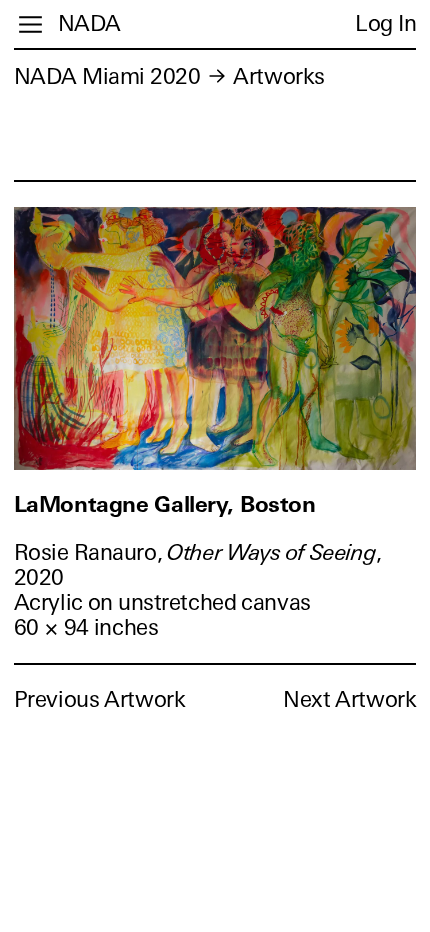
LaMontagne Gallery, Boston (165, 504)
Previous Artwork (100, 699)
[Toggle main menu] (30, 24)
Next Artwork (349, 699)
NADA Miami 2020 (107, 76)
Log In (385, 23)
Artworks (278, 76)
